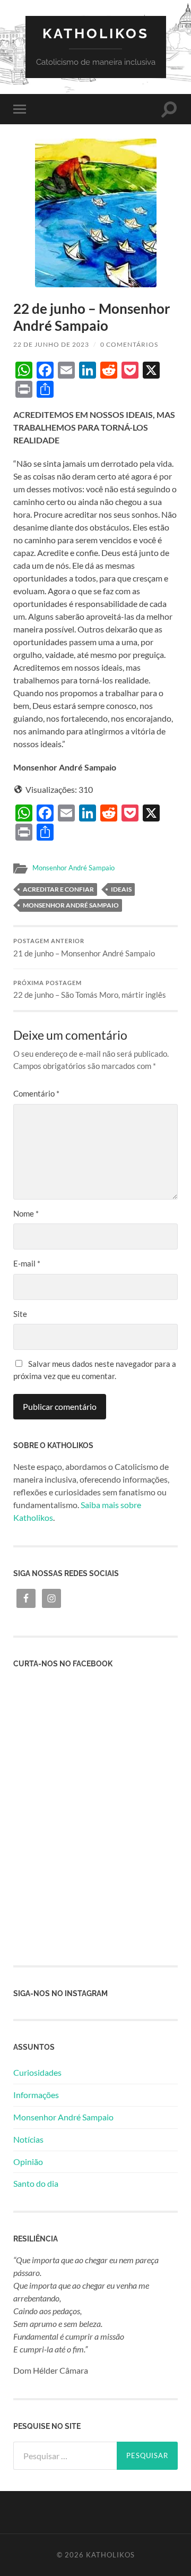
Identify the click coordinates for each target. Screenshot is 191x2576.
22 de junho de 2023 (51, 344)
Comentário (36, 1093)
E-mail (27, 1263)
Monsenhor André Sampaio (73, 868)
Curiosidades (37, 2072)
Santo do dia (36, 2183)
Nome (26, 1213)
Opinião (28, 2162)
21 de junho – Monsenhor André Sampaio (84, 948)
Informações (36, 2095)
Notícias (28, 2139)
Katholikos (96, 33)
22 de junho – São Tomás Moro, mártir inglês (90, 990)
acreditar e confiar (58, 889)
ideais (121, 889)
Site (20, 1314)
